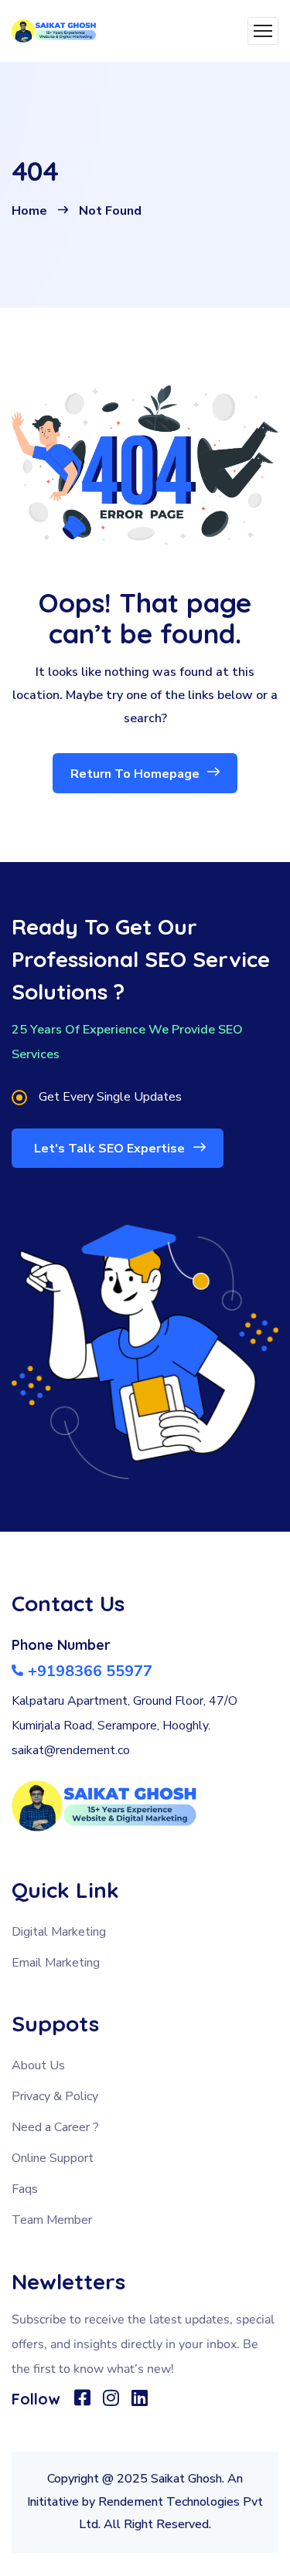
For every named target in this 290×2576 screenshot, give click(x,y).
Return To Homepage (136, 774)
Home (29, 211)
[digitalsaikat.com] (54, 31)
